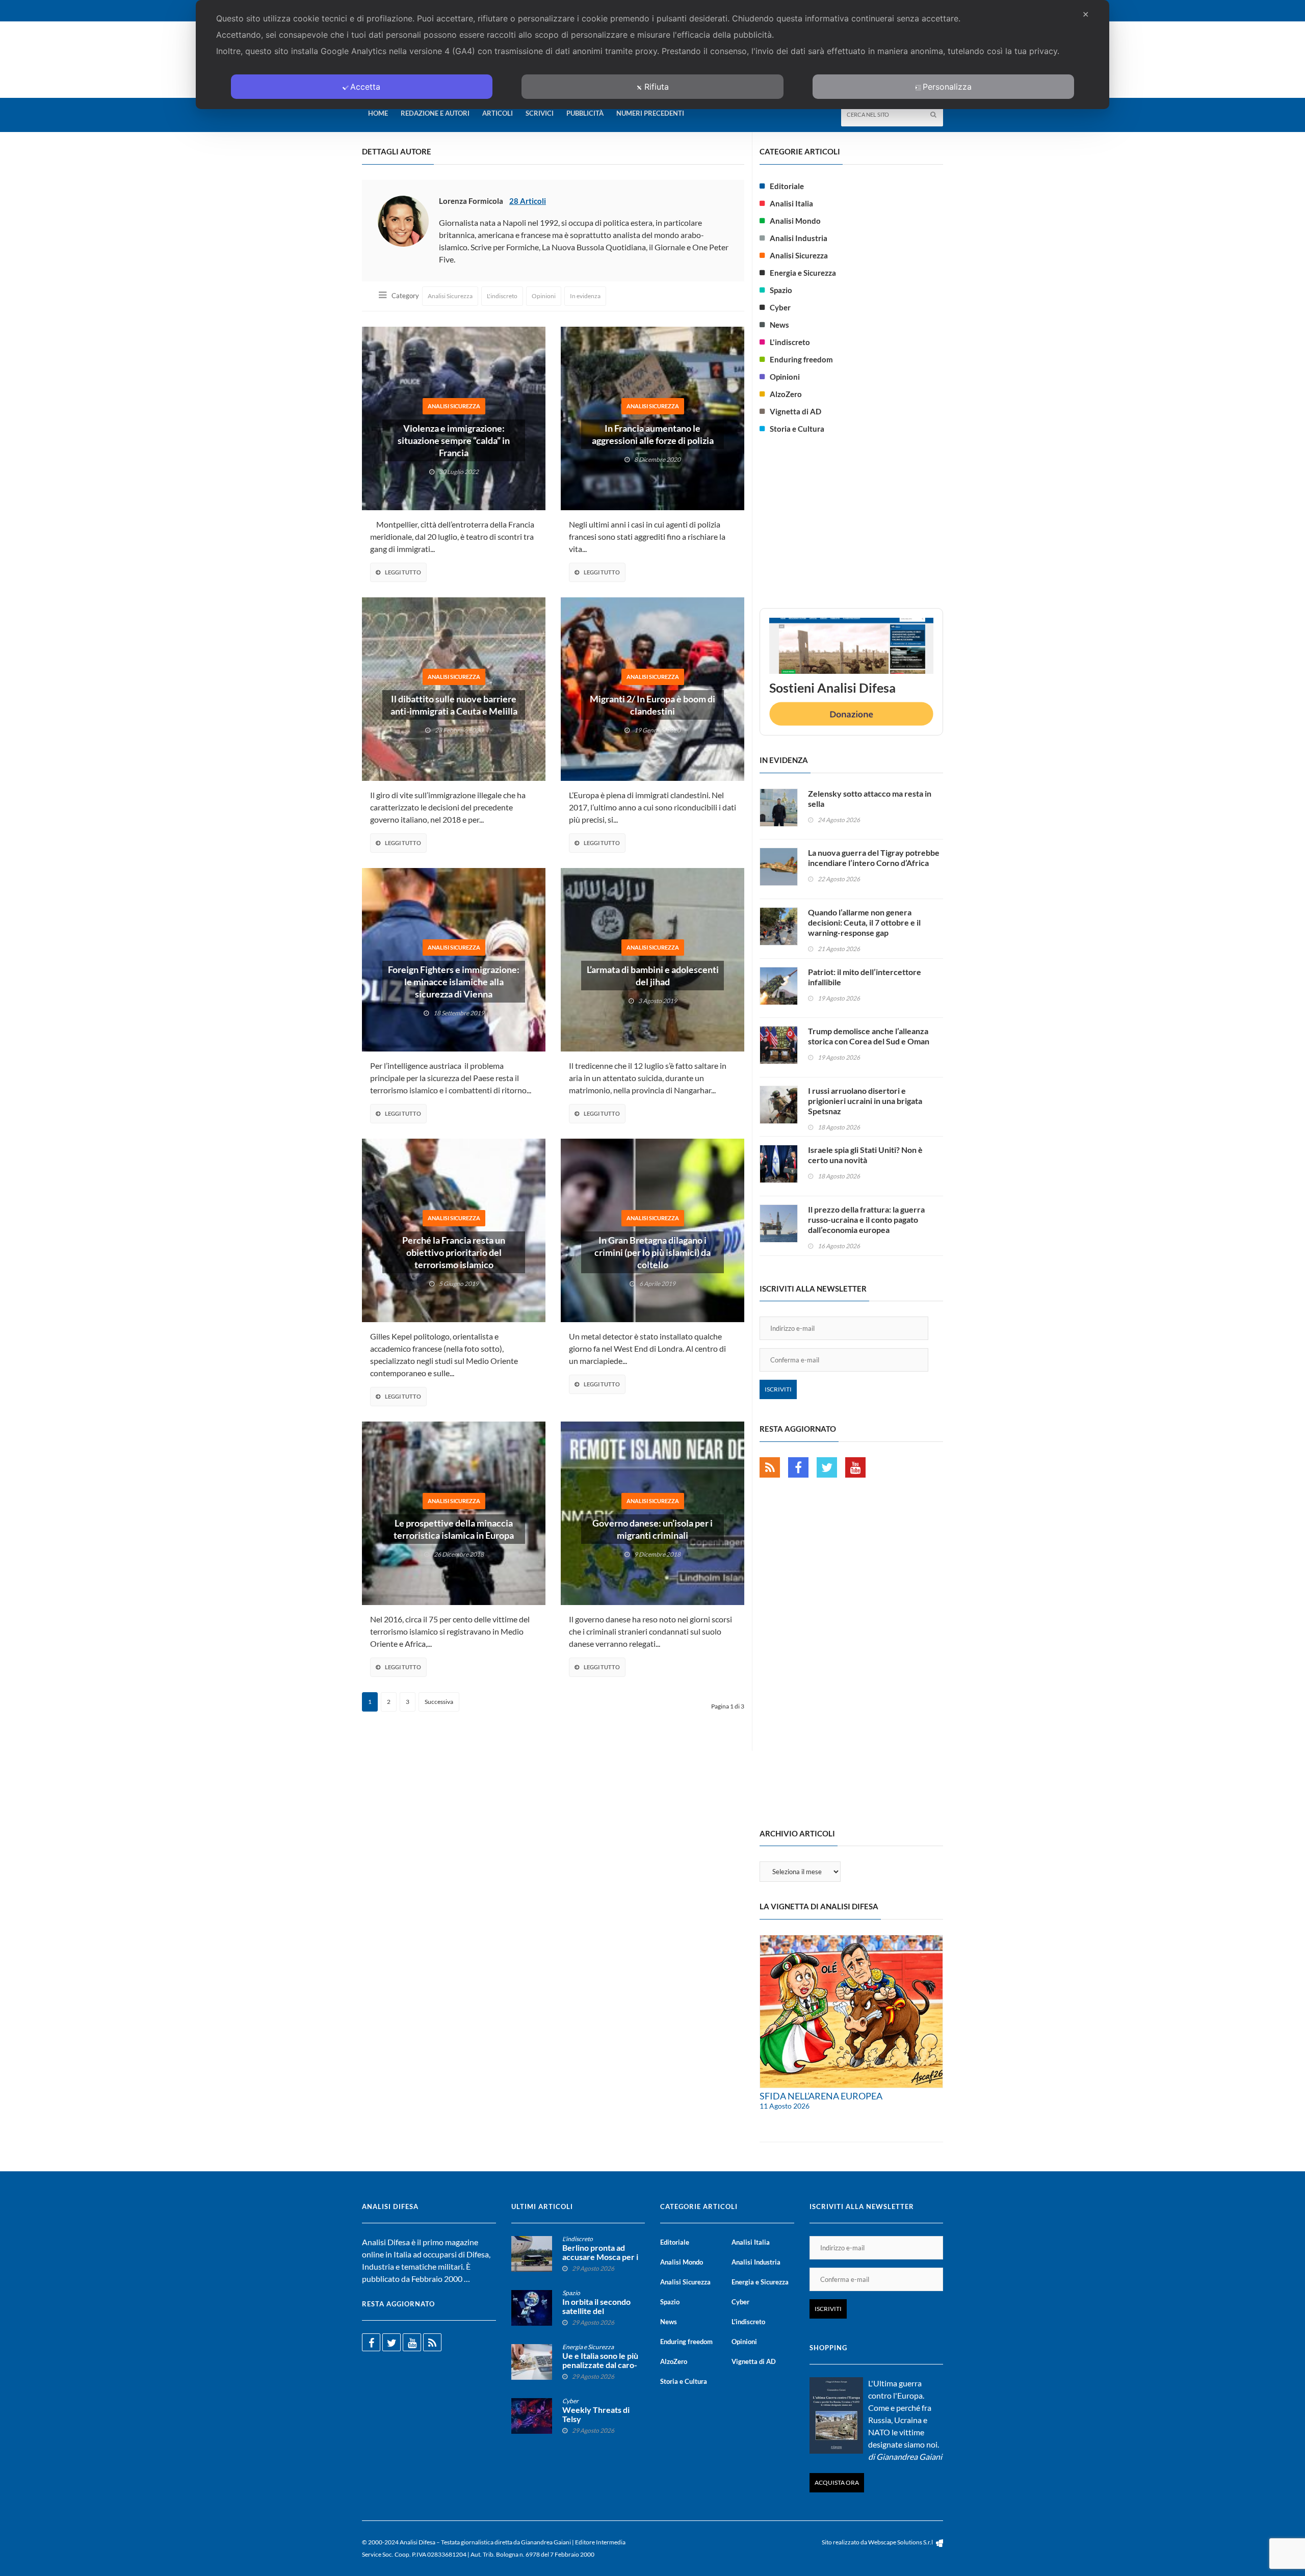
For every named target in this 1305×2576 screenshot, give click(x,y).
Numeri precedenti (650, 113)
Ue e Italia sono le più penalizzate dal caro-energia (600, 2365)
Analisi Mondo (795, 221)
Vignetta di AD (795, 411)
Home (378, 113)
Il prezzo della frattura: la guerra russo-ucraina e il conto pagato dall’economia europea (866, 1219)
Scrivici (540, 113)
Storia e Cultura (797, 429)
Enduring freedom (801, 359)
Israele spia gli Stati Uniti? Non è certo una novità (865, 1155)
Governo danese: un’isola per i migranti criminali (652, 1529)
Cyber (780, 307)
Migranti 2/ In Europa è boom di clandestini (652, 705)
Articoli (498, 113)
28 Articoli (528, 201)
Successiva (439, 1702)
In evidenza (585, 296)
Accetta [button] (365, 87)
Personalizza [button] (947, 87)
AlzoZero (786, 394)
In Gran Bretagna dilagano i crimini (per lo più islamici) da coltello (652, 1252)
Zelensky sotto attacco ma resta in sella (870, 798)
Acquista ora (837, 2482)
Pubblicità (585, 113)
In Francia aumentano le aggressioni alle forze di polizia (653, 434)
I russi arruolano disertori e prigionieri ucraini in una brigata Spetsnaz (865, 1101)
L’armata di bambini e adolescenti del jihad (653, 976)
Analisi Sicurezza (450, 296)
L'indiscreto (502, 296)
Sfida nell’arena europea (821, 2096)
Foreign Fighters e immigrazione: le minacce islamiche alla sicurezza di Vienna (454, 982)
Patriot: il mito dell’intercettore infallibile (865, 977)
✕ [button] (1086, 14)
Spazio (781, 290)
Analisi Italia (791, 203)
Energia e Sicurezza (803, 273)
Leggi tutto (403, 572)
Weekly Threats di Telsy (596, 2414)
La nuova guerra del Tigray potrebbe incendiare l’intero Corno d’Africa (874, 858)
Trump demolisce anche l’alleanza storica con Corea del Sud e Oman (869, 1036)
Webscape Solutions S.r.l (901, 2542)
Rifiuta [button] (657, 87)
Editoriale (787, 186)
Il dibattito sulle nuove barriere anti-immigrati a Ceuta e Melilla (454, 705)
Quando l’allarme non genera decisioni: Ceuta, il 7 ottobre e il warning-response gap (864, 922)
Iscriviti (778, 1389)
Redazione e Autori (435, 113)
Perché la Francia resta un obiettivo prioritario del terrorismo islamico (454, 1252)
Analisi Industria (799, 238)
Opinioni (544, 296)
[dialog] (652, 55)
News (779, 325)
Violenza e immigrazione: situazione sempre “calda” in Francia (454, 440)
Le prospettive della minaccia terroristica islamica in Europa (454, 1529)
